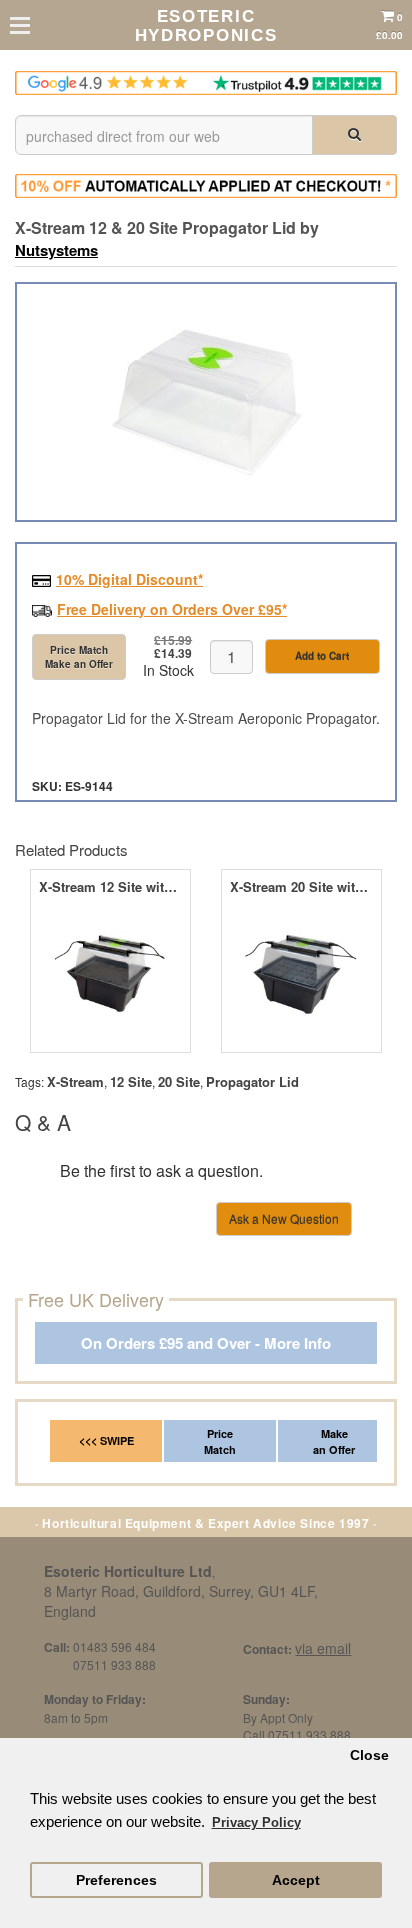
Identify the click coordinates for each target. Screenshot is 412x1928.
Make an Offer (334, 1441)
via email (323, 1648)
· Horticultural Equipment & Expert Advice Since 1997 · (205, 1523)
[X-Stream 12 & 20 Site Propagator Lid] (206, 402)
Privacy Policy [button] (256, 1822)
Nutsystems (56, 250)
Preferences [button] (116, 1880)
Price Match (220, 1441)
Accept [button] (296, 1880)
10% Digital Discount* (129, 579)
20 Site (179, 1081)
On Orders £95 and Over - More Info (206, 1343)
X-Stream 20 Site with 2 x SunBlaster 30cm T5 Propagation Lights (301, 887)
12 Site (131, 1081)
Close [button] (369, 1755)
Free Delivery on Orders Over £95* (172, 609)
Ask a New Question (284, 1218)
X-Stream (75, 1081)
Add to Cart (322, 656)
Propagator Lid (252, 1081)
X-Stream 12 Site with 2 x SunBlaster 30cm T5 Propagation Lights (110, 887)
